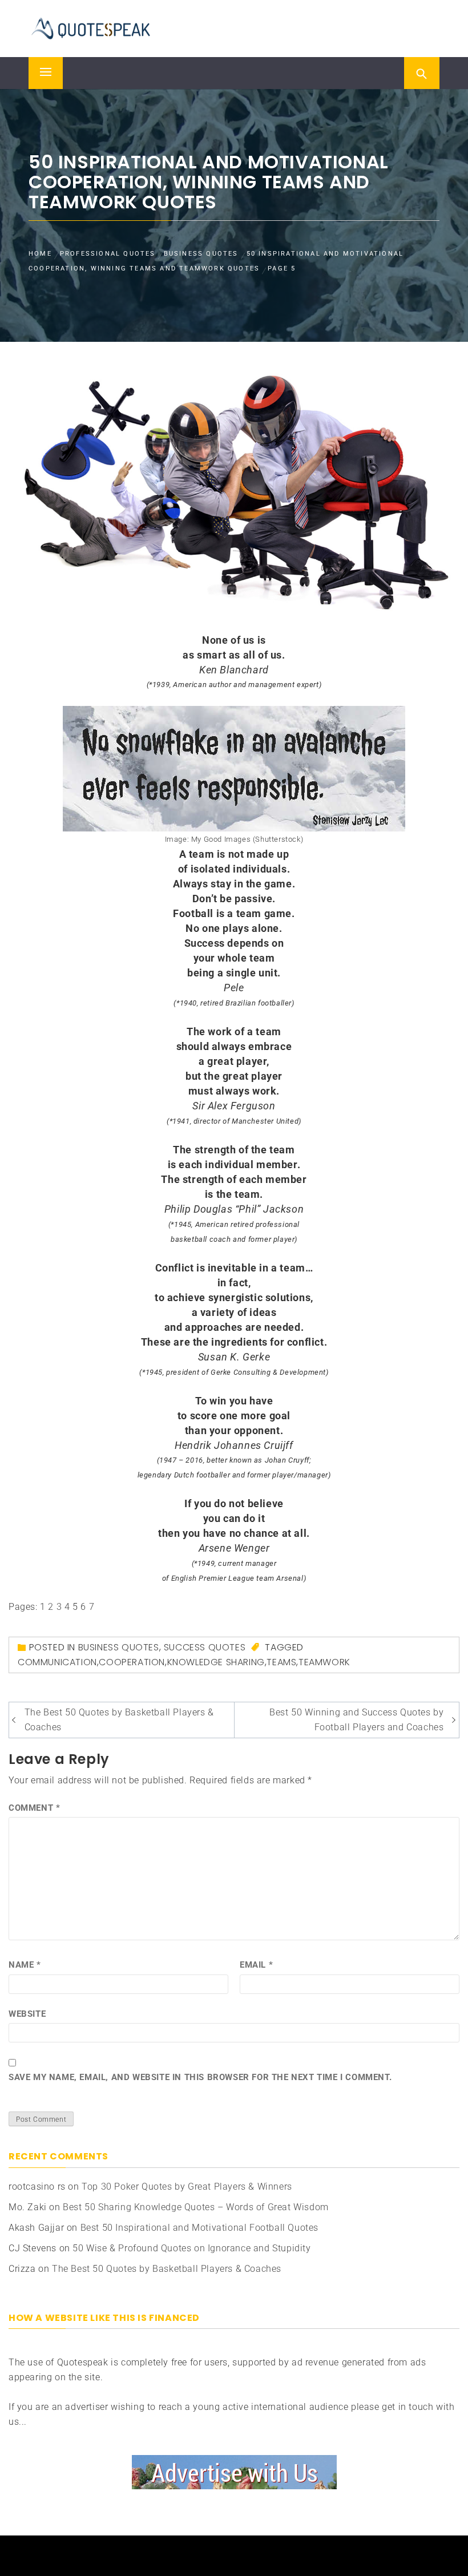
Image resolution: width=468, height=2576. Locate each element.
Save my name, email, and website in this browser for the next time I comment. (200, 2077)
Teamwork (324, 1662)
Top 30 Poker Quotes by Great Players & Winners (187, 2187)
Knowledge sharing (216, 1662)
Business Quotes (119, 1647)
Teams (281, 1662)
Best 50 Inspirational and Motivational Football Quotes (199, 2228)
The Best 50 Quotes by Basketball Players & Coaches (119, 1720)
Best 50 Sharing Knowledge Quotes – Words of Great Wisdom (196, 2207)
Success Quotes (205, 1647)
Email (256, 1965)
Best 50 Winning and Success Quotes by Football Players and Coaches (356, 1720)
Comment (34, 1808)
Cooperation (132, 1662)
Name (25, 1965)
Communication (57, 1662)
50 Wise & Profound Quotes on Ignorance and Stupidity (191, 2248)
